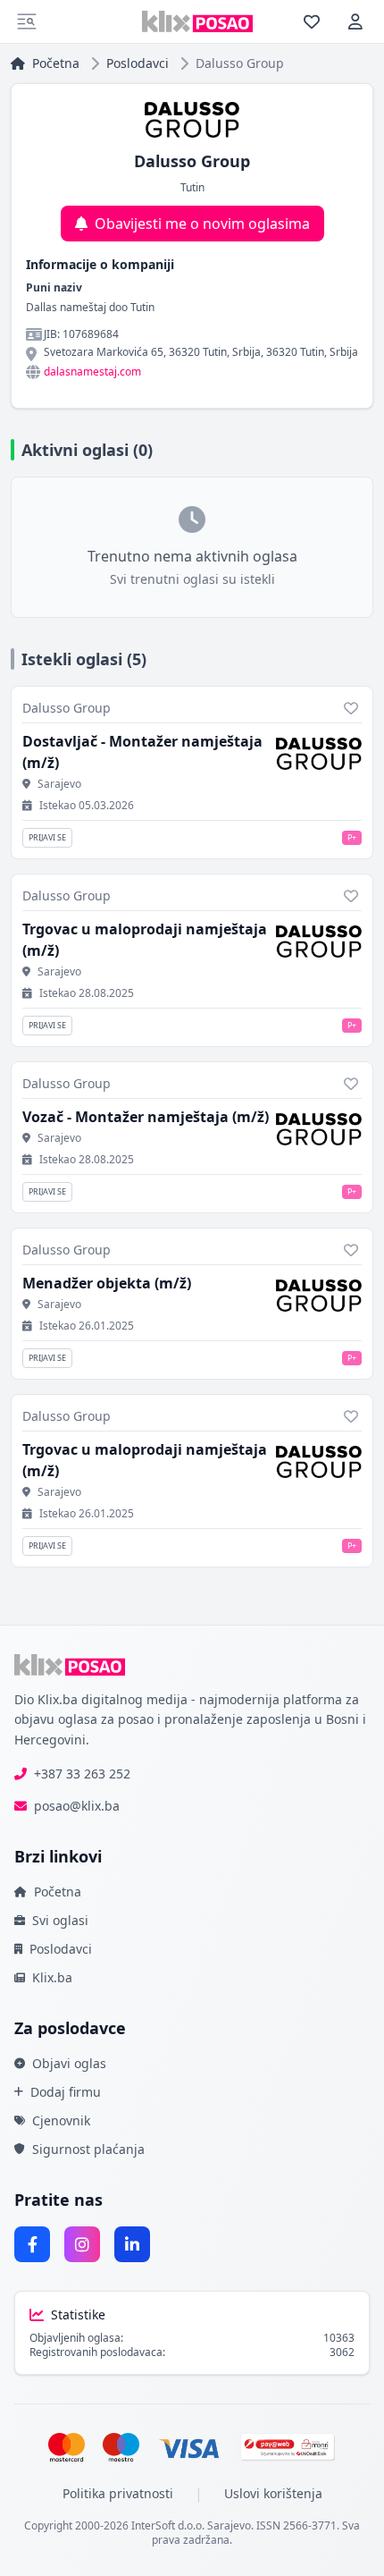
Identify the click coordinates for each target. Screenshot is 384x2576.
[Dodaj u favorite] (351, 708)
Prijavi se (47, 837)
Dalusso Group (67, 708)
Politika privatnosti (118, 2493)
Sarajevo (59, 784)
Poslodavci (138, 63)
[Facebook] (32, 2244)
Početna (56, 63)
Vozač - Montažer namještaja (146, 1117)
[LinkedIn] (132, 2244)
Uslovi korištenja (273, 2493)
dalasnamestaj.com (92, 372)
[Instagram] (82, 2244)
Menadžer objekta (107, 1283)
